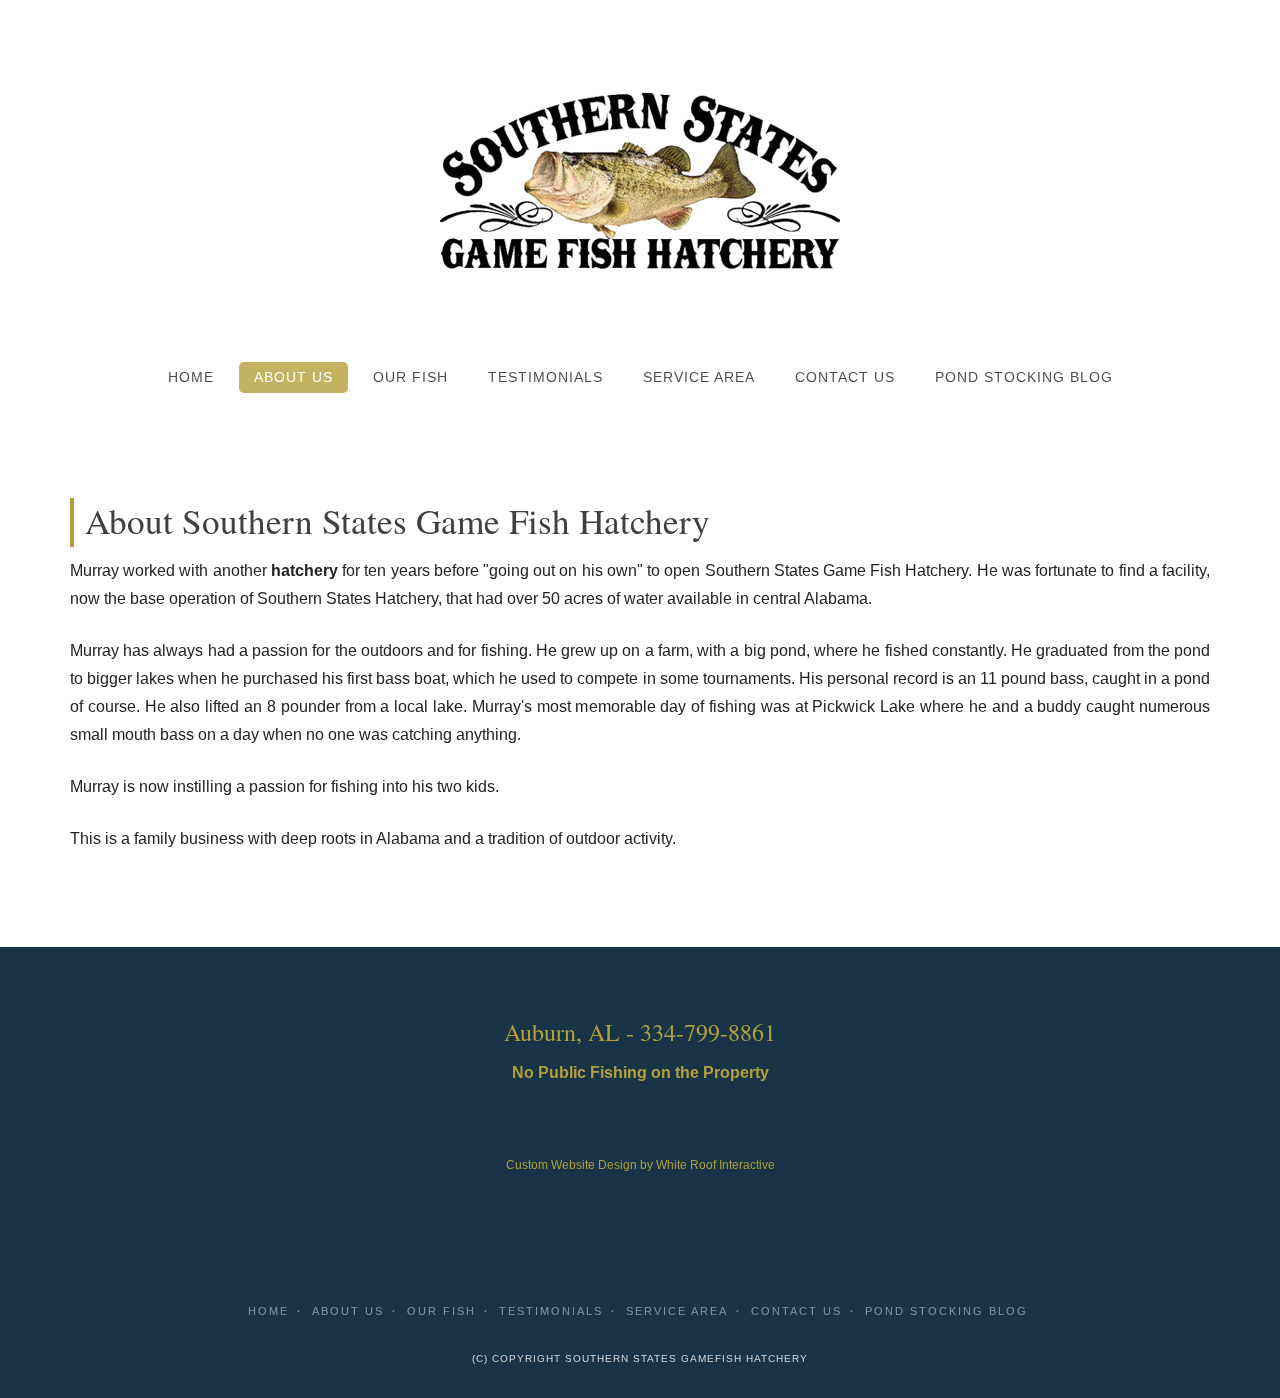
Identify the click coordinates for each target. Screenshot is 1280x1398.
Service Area (699, 377)
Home (191, 377)
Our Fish (410, 377)
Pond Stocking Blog (1024, 377)
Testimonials (545, 377)
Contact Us (845, 377)
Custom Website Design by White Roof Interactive (640, 1165)
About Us (293, 377)
